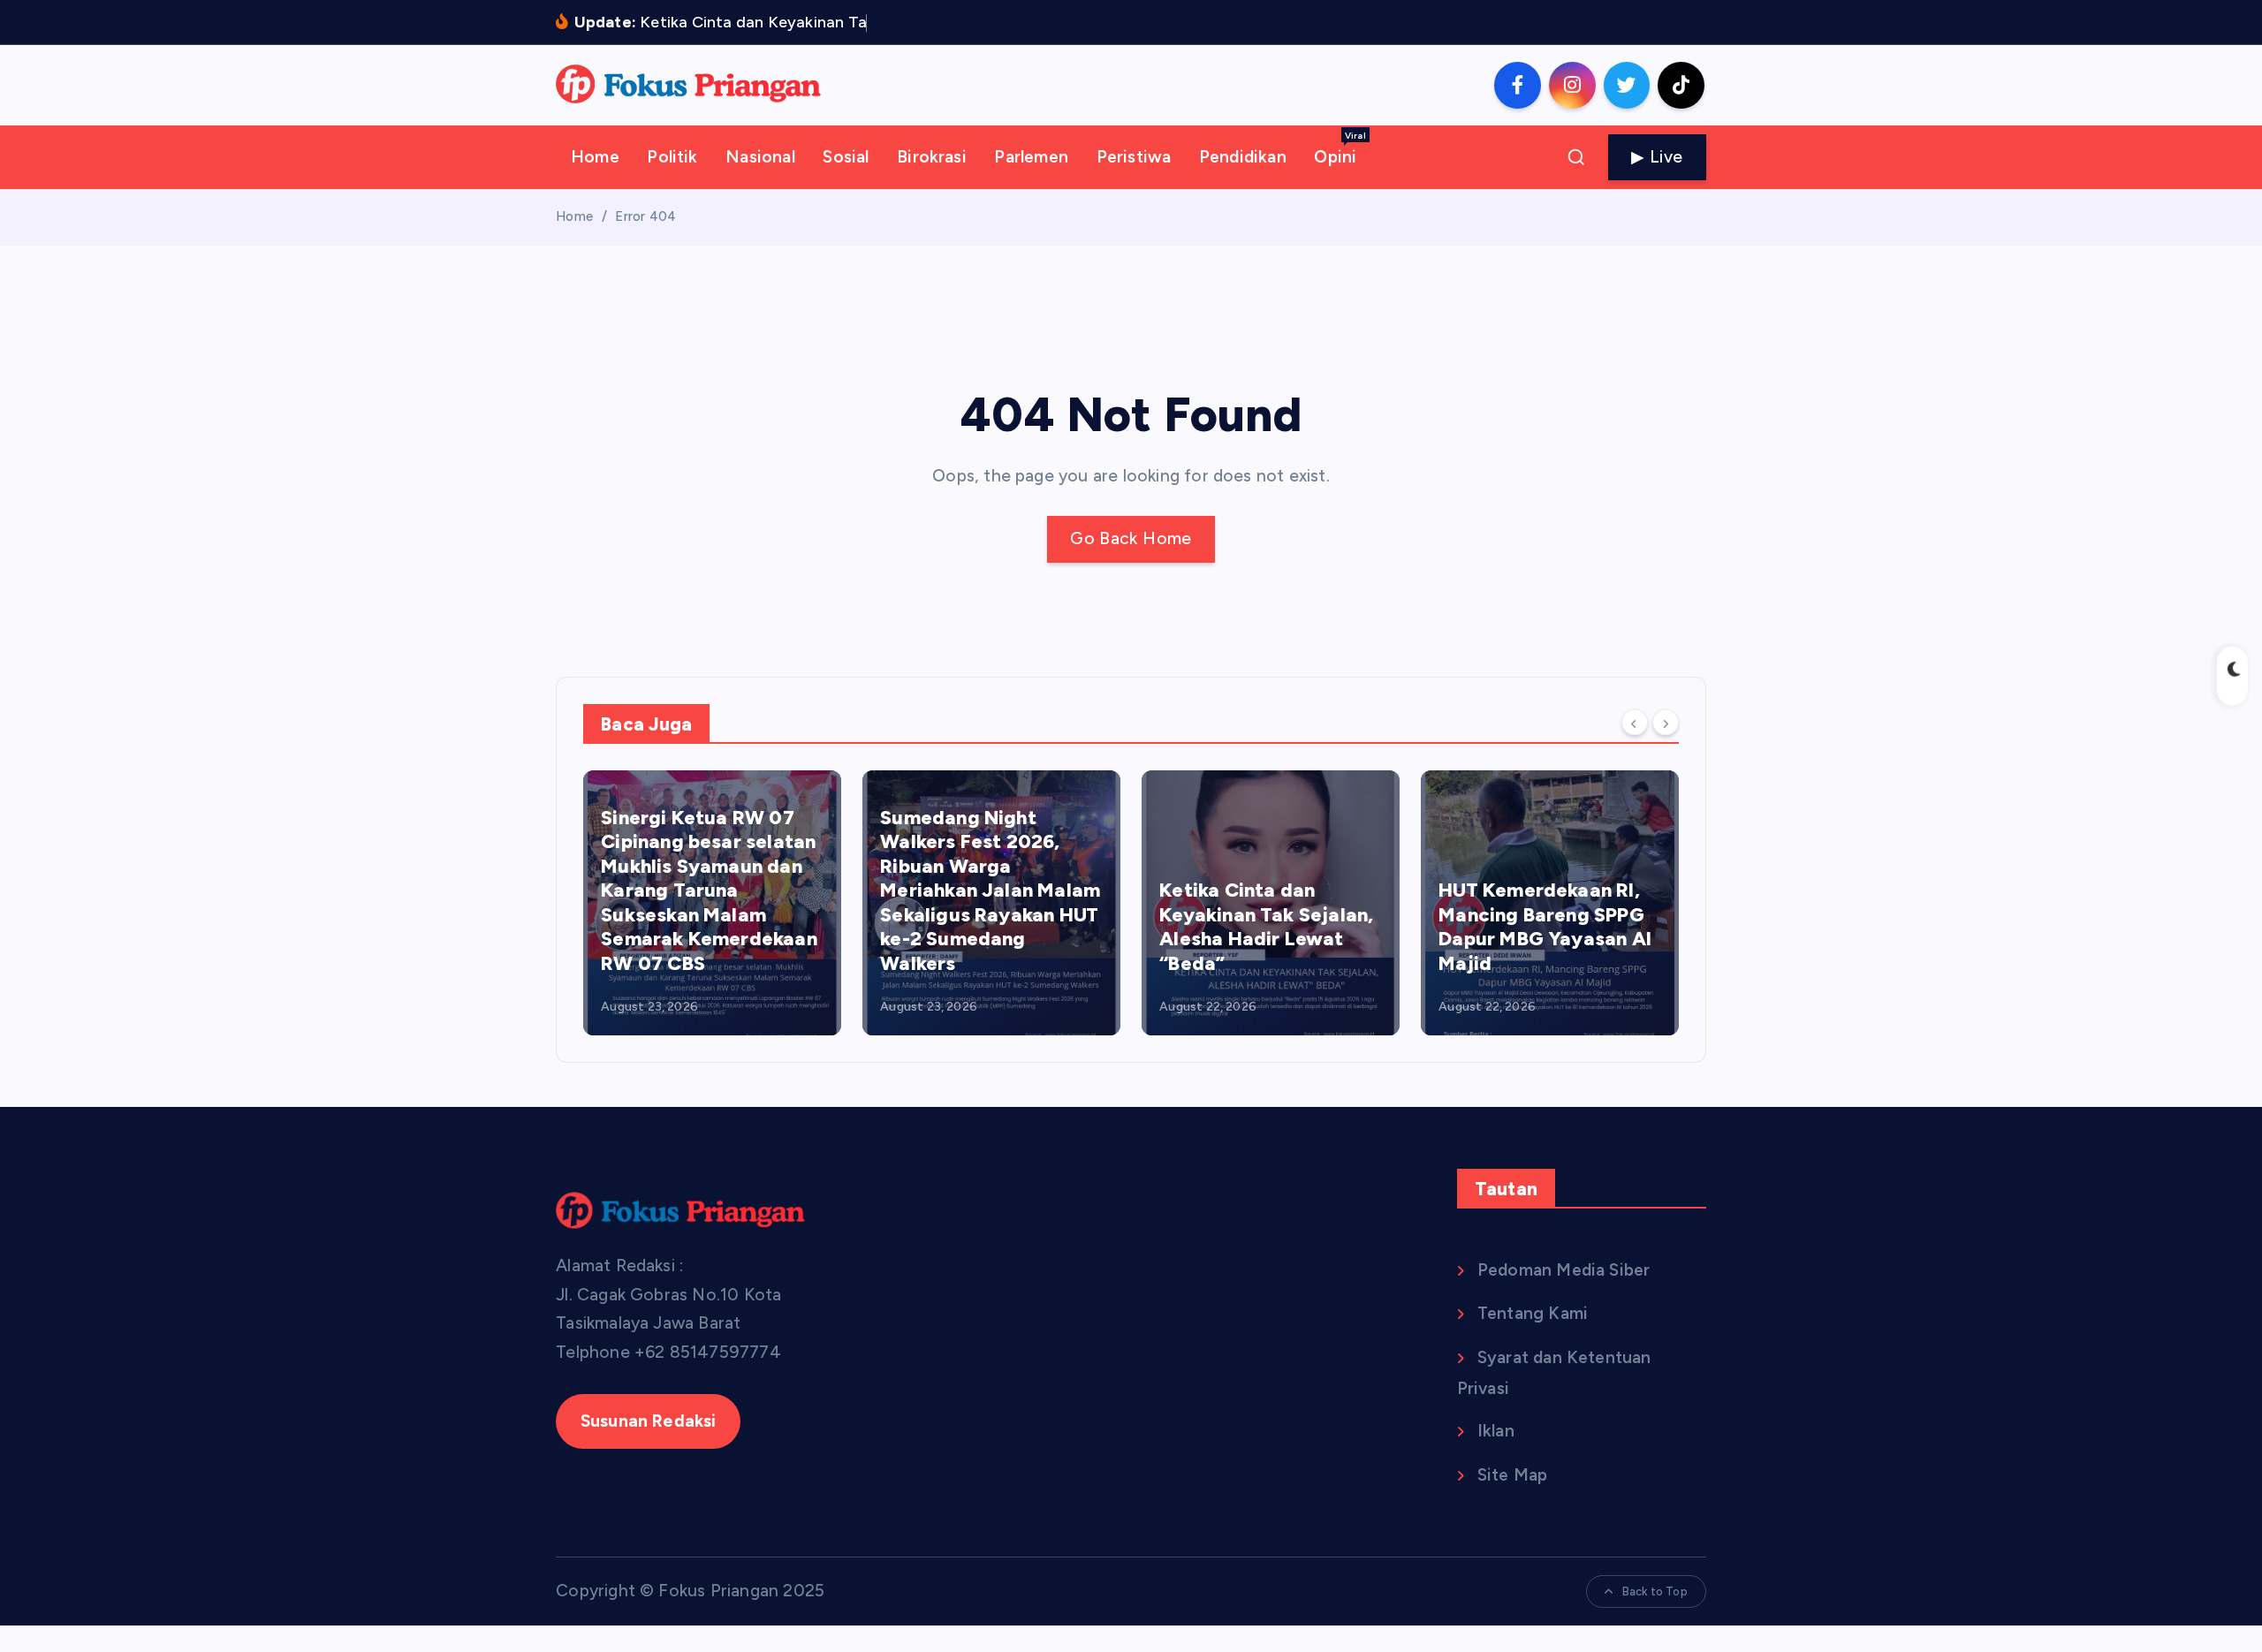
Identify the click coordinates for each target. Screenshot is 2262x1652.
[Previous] (1635, 723)
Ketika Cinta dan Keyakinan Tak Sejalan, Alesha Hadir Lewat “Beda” (1266, 927)
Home (595, 157)
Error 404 (645, 216)
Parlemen (1031, 157)
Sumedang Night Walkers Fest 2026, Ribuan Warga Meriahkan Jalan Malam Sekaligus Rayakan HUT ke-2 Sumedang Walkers (990, 890)
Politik (672, 157)
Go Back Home (1131, 538)
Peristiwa (1134, 157)
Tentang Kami (1533, 1313)
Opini (1340, 148)
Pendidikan (1243, 157)
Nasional (760, 157)
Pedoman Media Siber (1564, 1270)
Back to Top (1655, 1591)
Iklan (1496, 1431)
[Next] (1666, 723)
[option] (712, 903)
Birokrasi (932, 157)
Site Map (1513, 1475)
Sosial (846, 157)
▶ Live (1657, 157)
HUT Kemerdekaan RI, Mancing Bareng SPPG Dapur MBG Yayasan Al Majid (1545, 927)
